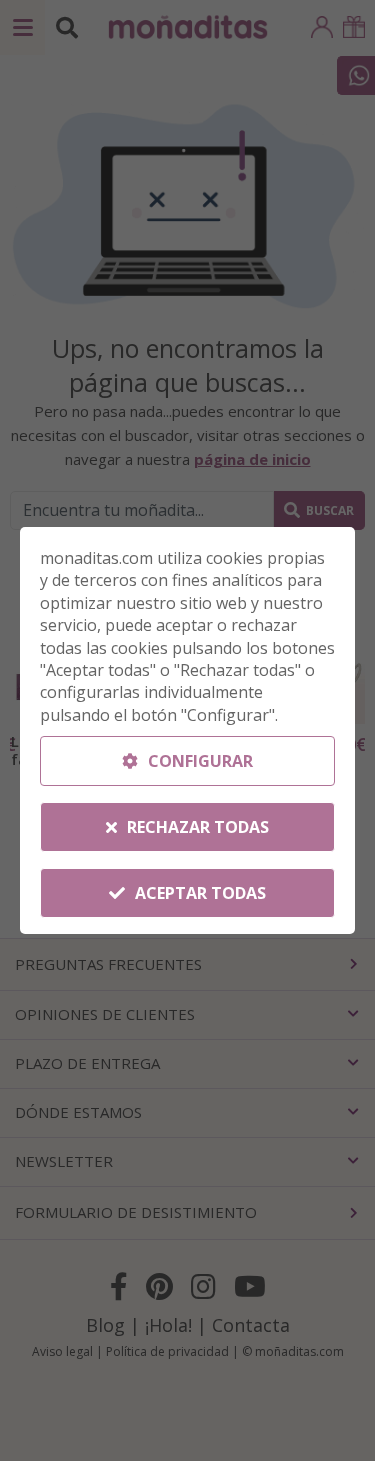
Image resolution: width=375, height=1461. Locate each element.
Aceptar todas (198, 893)
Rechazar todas (196, 827)
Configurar (198, 761)
